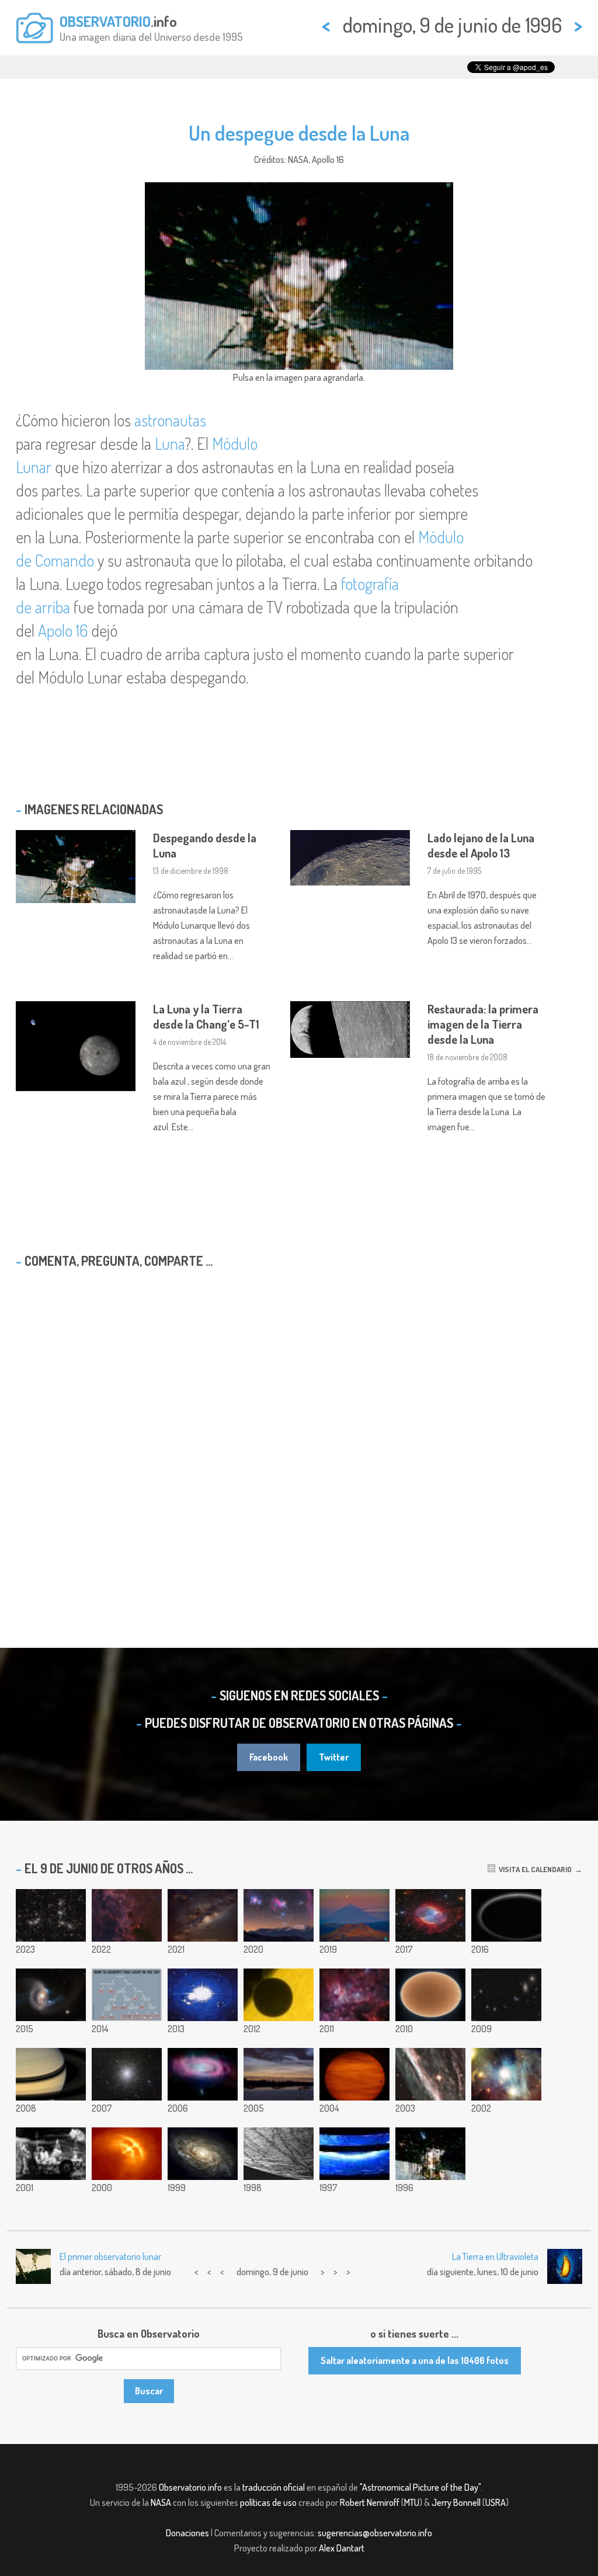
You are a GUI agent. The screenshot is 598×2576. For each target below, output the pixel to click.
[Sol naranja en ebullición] (430, 1995)
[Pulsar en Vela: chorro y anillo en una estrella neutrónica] (127, 2154)
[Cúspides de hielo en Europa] (279, 2154)
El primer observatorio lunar (110, 2256)
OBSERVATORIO (105, 21)
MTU (412, 2502)
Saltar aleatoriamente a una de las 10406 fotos (415, 2360)
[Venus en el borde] (279, 1995)
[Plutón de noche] (506, 1915)
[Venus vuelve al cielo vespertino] (279, 2074)
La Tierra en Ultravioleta (495, 2256)
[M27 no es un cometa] (430, 1915)
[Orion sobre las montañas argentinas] (279, 1915)
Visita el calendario (533, 1869)
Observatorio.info (190, 2487)
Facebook (269, 1757)
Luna (170, 443)
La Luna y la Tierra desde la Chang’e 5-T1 (206, 1016)
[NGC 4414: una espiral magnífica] (203, 2154)
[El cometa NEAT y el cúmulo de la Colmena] (354, 2074)
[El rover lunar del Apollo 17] (51, 2154)
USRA (496, 2502)
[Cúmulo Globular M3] (127, 2074)
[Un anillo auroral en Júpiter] (354, 2154)
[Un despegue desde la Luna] (430, 2154)
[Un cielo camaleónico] (506, 2074)
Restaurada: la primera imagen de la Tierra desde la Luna (483, 1024)
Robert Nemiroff (370, 2502)
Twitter (334, 1757)
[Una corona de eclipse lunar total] (203, 1915)
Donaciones (187, 2533)
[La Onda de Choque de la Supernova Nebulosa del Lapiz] (430, 2074)
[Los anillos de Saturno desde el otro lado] (51, 2074)
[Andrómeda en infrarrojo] (203, 2074)
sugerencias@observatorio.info (375, 2533)
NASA (161, 2502)
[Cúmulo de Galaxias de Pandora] (51, 1915)
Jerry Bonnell (456, 2502)
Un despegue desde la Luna (299, 133)
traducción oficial (274, 2487)
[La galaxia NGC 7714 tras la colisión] (51, 1995)
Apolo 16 (63, 630)
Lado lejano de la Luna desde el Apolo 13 (481, 845)
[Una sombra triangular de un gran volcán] (354, 1915)
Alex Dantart (342, 2548)
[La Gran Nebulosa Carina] (354, 1995)
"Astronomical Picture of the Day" (420, 2487)
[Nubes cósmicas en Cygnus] (127, 1915)
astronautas (170, 420)
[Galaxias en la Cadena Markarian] (506, 1995)
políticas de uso (268, 2502)
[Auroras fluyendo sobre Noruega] (203, 1995)
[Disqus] (299, 1428)
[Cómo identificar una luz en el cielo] (127, 1995)
